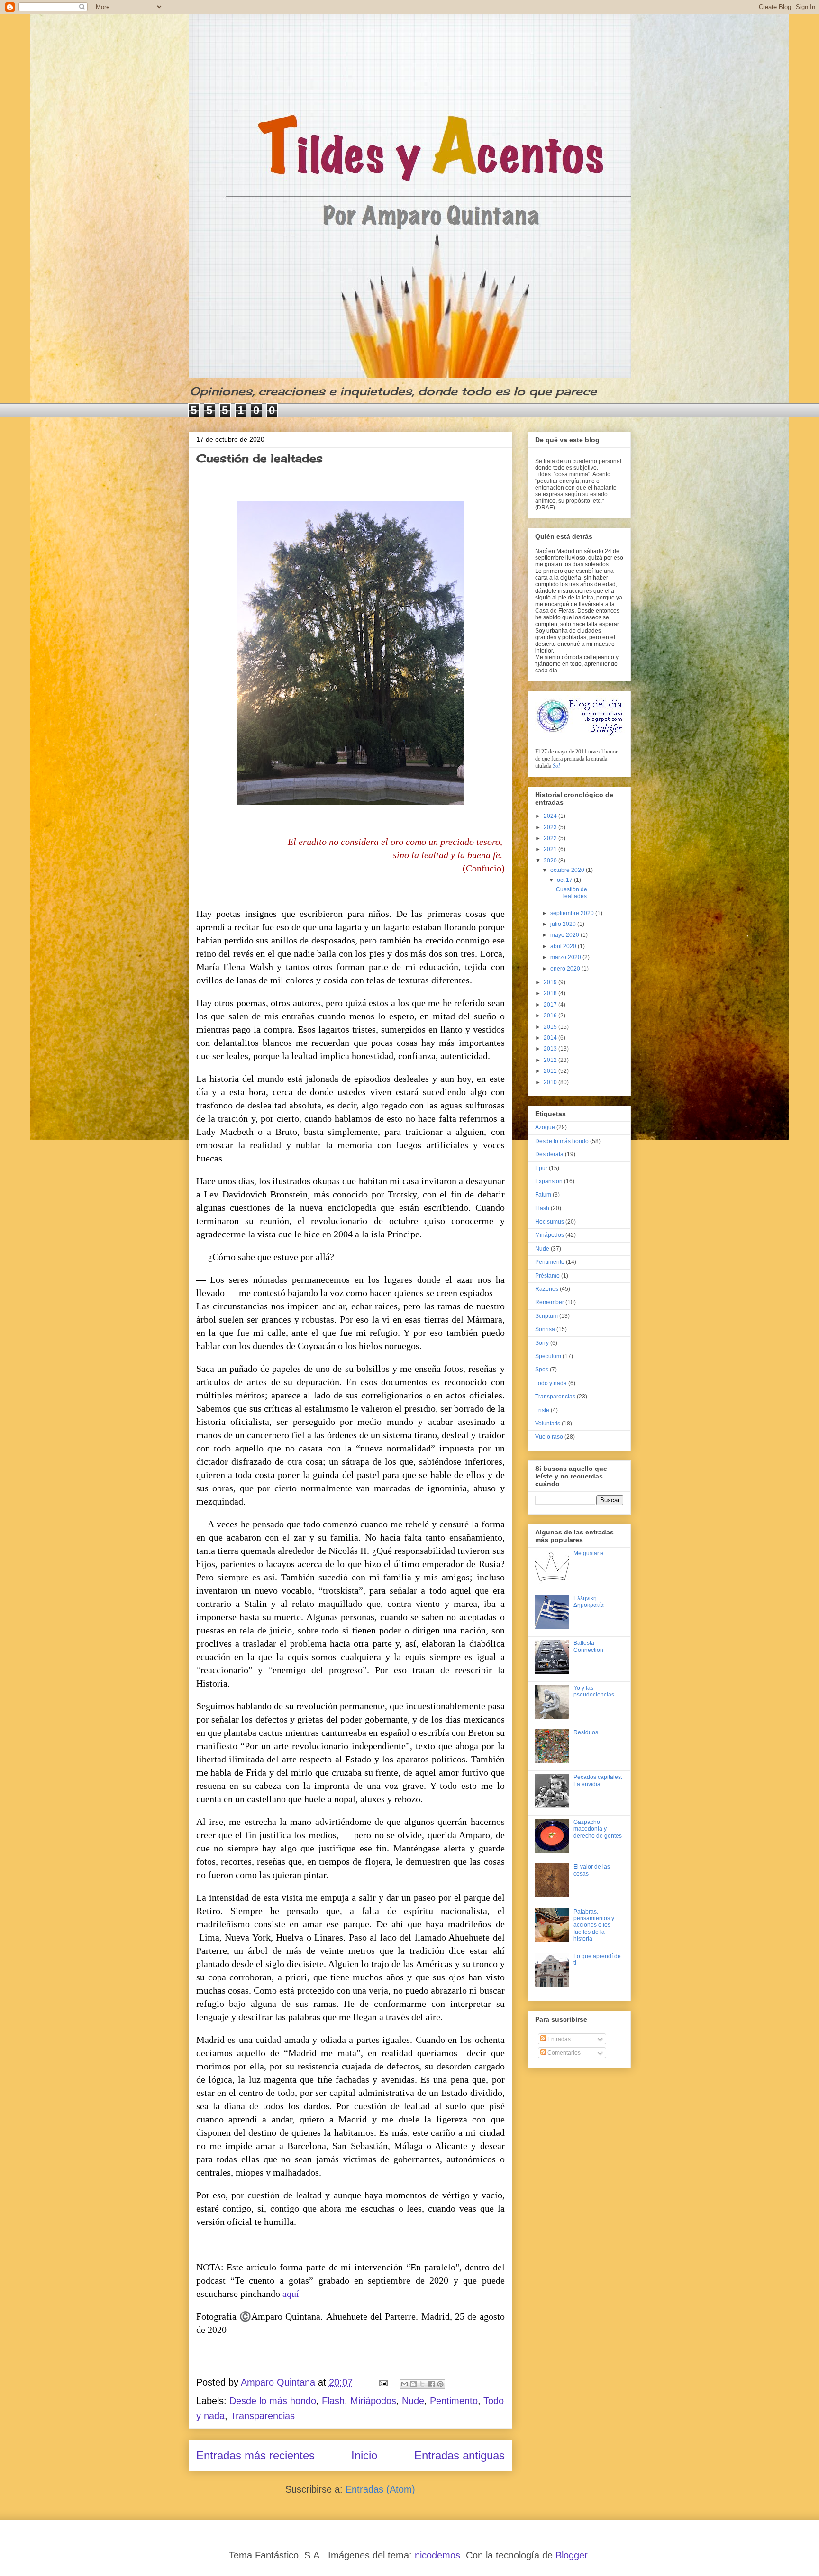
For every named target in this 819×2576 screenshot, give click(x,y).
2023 (551, 827)
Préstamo (547, 1276)
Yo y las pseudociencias (594, 1691)
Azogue (545, 1127)
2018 (551, 993)
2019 (551, 982)
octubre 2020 (568, 870)
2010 (551, 1082)
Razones (547, 1289)
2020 (551, 861)
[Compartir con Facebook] (431, 2384)
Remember (550, 1302)
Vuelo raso (549, 1437)
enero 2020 (566, 969)
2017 (551, 1005)
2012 (551, 1060)
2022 (551, 838)
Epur (541, 1168)
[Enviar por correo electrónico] (404, 2384)
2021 (551, 849)
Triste (542, 1410)
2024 (551, 816)
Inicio (364, 2455)
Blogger (571, 2555)
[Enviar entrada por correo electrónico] (382, 2382)
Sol (556, 766)
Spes (542, 1370)
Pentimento (454, 2401)
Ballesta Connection (588, 1646)
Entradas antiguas (460, 2455)
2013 (551, 1049)
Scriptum (546, 1316)
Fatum (543, 1195)
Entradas (558, 2039)
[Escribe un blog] (413, 2384)
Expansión (549, 1181)
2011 (551, 1071)
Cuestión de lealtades (259, 458)
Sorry (542, 1343)
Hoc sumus (550, 1222)
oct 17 (565, 880)
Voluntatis (548, 1424)
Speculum (548, 1356)
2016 (551, 1016)
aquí (291, 2294)
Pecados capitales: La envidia (598, 1780)
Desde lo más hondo (273, 2401)
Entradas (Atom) (380, 2489)
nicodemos (437, 2555)
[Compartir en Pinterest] (440, 2384)
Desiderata (549, 1154)
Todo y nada (551, 1383)
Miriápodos (373, 2401)
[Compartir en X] (422, 2384)
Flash (333, 2401)
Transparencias (263, 2416)
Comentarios (563, 2053)
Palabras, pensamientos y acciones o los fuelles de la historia (594, 1925)
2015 (551, 1027)
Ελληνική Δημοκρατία (589, 1602)
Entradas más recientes (255, 2455)
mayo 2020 (565, 935)
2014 (551, 1038)
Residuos (586, 1732)
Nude (413, 2401)
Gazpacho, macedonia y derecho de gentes (598, 1829)
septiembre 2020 (573, 913)
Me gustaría (589, 1553)
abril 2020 (564, 946)
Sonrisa (545, 1329)
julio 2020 (564, 924)
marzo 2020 (566, 957)
